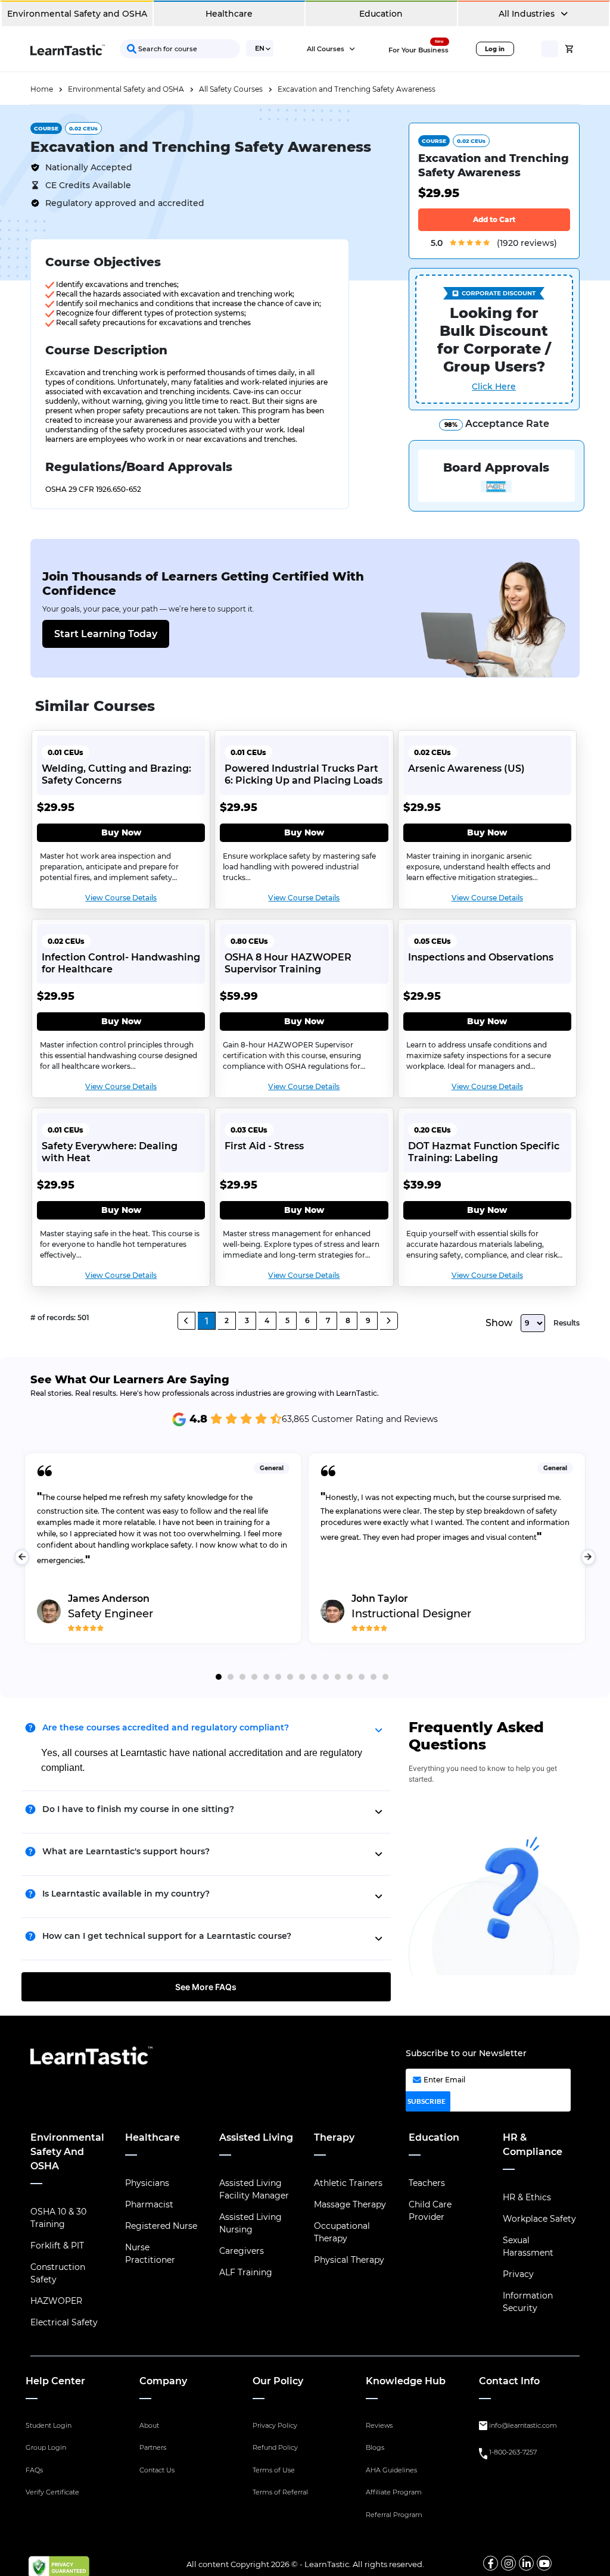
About (149, 2425)
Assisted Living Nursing (250, 2223)
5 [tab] (266, 1677)
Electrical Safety (64, 2322)
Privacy (518, 2274)
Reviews (379, 2425)
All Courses (326, 49)
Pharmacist (149, 2204)
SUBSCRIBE (427, 2101)
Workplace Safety (539, 2219)
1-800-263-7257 (513, 2452)
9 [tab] (314, 1677)
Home (42, 89)
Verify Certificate (52, 2492)
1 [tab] (219, 1677)
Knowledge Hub (406, 2381)
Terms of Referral (280, 2492)
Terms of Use (274, 2470)
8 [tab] (302, 1677)
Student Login (49, 2425)
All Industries (528, 14)
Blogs (375, 2447)
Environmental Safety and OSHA (77, 14)
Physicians (147, 2183)
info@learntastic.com (523, 2425)
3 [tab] (242, 1677)
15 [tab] (385, 1677)
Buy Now (121, 832)
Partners (153, 2447)
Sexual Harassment (528, 2246)
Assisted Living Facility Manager (254, 2189)
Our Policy (278, 2381)
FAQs (34, 2470)
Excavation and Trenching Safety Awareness (357, 89)
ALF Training (246, 2272)
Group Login (46, 2447)
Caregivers (242, 2251)
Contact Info (509, 2381)
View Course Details (121, 898)
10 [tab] (326, 1677)
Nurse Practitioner (150, 2254)
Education (381, 14)
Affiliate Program (394, 2492)
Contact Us (157, 2470)
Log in (495, 49)
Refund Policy (275, 2447)
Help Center (55, 2381)
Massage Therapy (350, 2204)
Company (163, 2381)
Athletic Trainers (348, 2183)
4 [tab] (254, 1677)
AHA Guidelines (391, 2470)
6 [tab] (278, 1677)
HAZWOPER (56, 2301)
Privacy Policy (275, 2425)
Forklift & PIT (57, 2246)
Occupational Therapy (342, 2232)
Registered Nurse (161, 2226)
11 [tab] (338, 1677)
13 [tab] (362, 1677)
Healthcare (229, 14)
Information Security (528, 2302)
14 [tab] (374, 1677)
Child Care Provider (430, 2211)
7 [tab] (290, 1677)
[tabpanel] (163, 1557)
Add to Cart (494, 219)
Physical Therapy (349, 2260)
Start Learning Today (106, 634)
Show (499, 1323)
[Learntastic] (68, 49)
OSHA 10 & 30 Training (58, 2218)
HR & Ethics (527, 2197)
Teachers (427, 2183)
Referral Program (394, 2515)
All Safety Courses (231, 89)
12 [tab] (350, 1677)
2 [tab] (231, 1677)
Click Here (494, 386)
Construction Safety (58, 2273)
